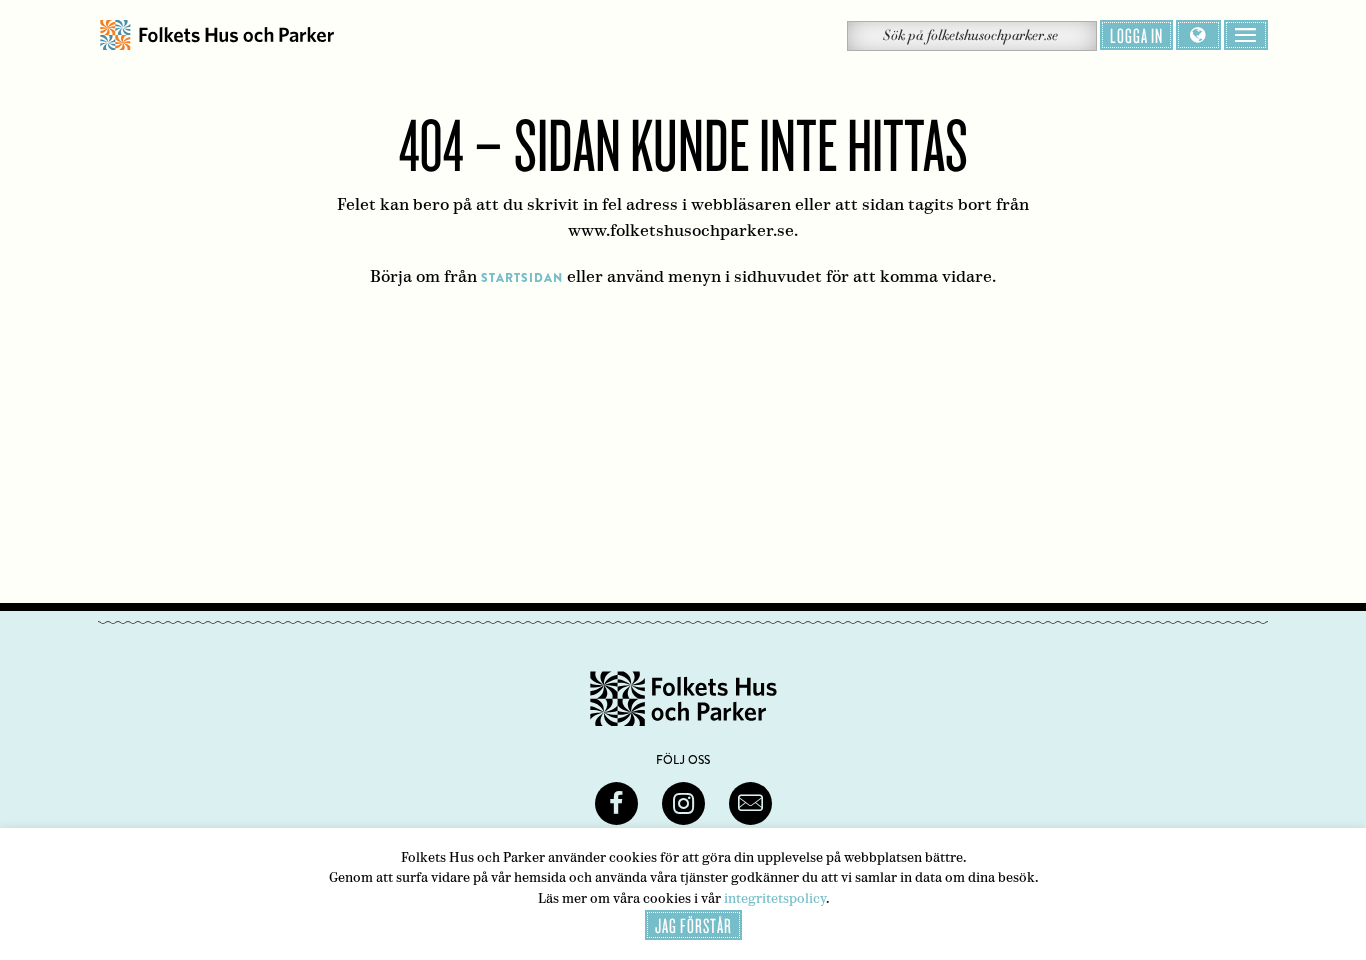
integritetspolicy (775, 898)
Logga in (1136, 35)
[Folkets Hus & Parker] (217, 35)
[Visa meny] (1246, 35)
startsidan (522, 278)
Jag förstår (693, 925)
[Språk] (1198, 35)
